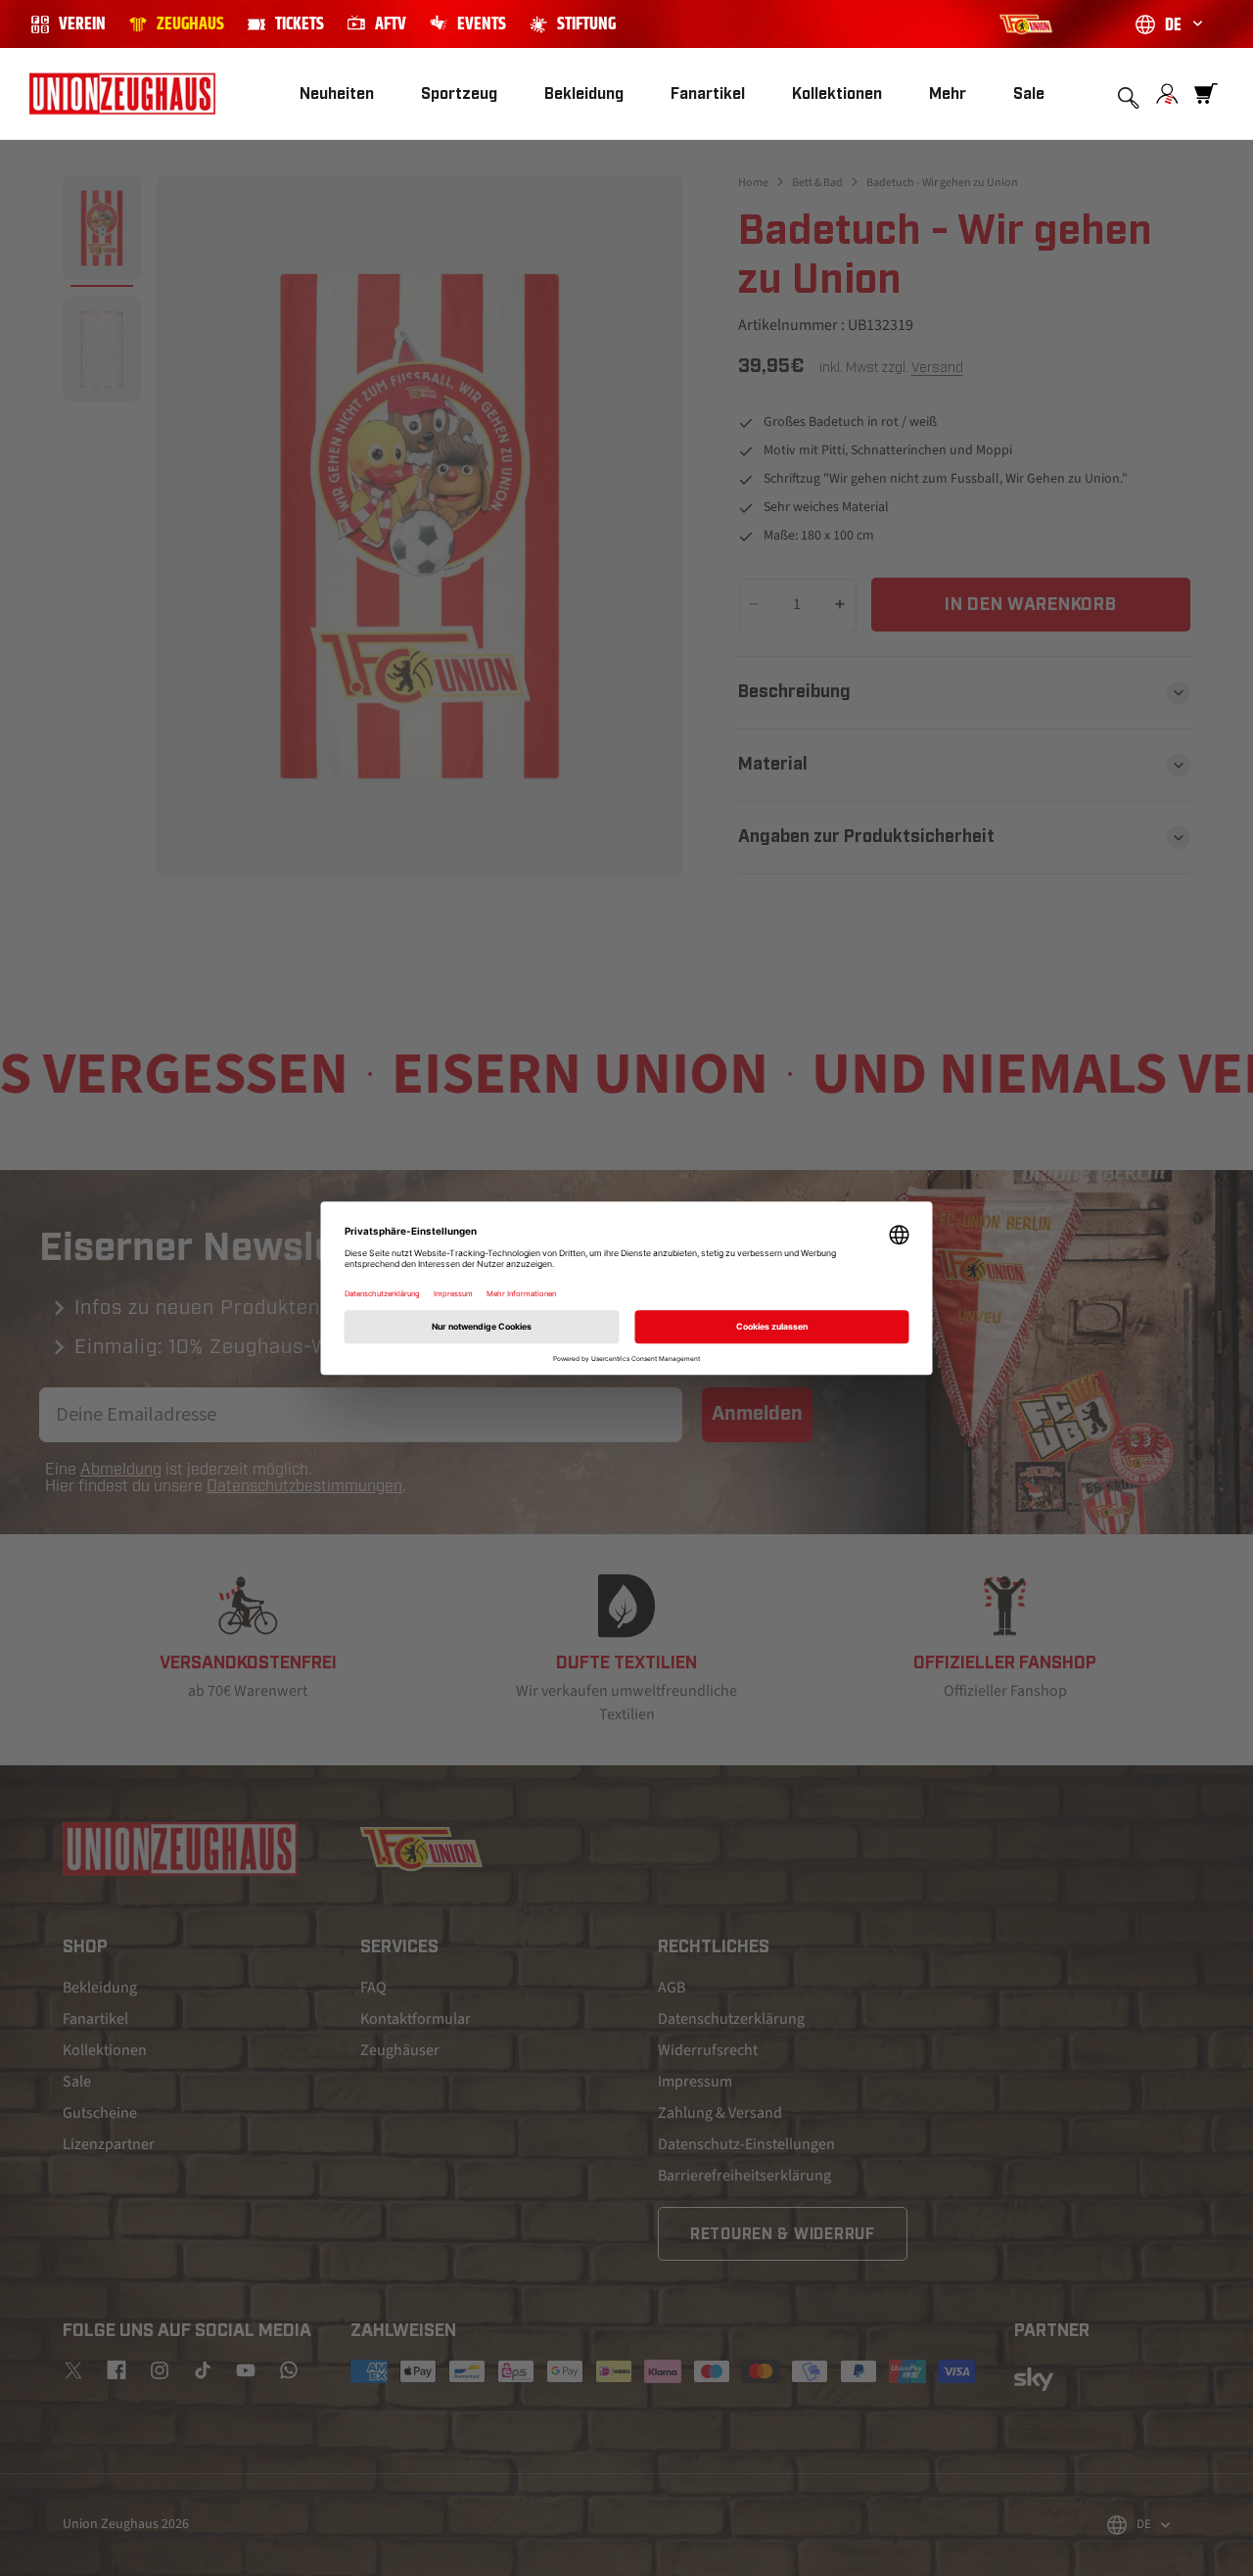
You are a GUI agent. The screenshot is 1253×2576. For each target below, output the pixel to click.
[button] (459, 94)
